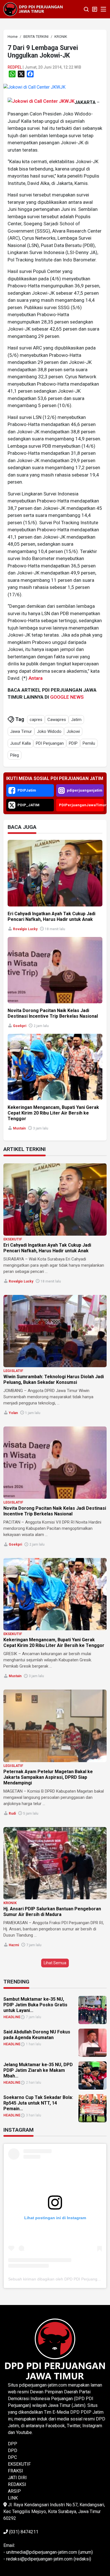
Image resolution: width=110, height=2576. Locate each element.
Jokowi (73, 731)
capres (36, 720)
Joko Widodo (49, 731)
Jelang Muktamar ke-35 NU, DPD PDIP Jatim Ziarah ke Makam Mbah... (38, 2070)
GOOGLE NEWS (67, 697)
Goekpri (20, 1026)
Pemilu (89, 743)
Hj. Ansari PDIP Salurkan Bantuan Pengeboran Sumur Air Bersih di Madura (52, 1912)
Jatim (76, 720)
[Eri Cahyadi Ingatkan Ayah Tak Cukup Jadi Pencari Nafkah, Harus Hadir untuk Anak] (55, 1199)
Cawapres (57, 720)
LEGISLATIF (13, 1371)
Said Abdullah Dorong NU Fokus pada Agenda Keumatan (37, 2035)
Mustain (19, 1128)
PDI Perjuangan (50, 743)
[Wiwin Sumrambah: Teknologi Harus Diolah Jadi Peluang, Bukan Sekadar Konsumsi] (55, 1331)
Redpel (15, 67)
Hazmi (14, 1945)
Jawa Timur (21, 731)
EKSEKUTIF (13, 1239)
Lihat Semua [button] (55, 1963)
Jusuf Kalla (20, 743)
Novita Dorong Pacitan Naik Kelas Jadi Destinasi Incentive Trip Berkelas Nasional (53, 1013)
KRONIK (10, 1903)
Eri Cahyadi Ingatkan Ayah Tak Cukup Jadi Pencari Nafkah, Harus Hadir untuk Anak (51, 916)
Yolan (13, 1413)
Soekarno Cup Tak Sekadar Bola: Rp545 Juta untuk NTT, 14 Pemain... (38, 2103)
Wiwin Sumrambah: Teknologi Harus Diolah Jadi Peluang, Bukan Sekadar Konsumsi (54, 1379)
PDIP (73, 743)
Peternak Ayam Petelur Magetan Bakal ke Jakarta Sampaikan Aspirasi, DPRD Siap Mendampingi (48, 1777)
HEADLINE (12, 2017)
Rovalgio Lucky (25, 929)
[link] (34, 87)
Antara (36, 678)
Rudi (12, 1814)
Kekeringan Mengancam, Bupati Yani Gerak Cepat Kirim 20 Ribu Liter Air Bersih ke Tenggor (53, 1113)
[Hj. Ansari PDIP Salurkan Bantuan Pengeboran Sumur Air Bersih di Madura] (55, 1863)
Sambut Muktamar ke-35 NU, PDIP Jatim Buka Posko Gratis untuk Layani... (35, 2005)
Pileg (15, 755)
